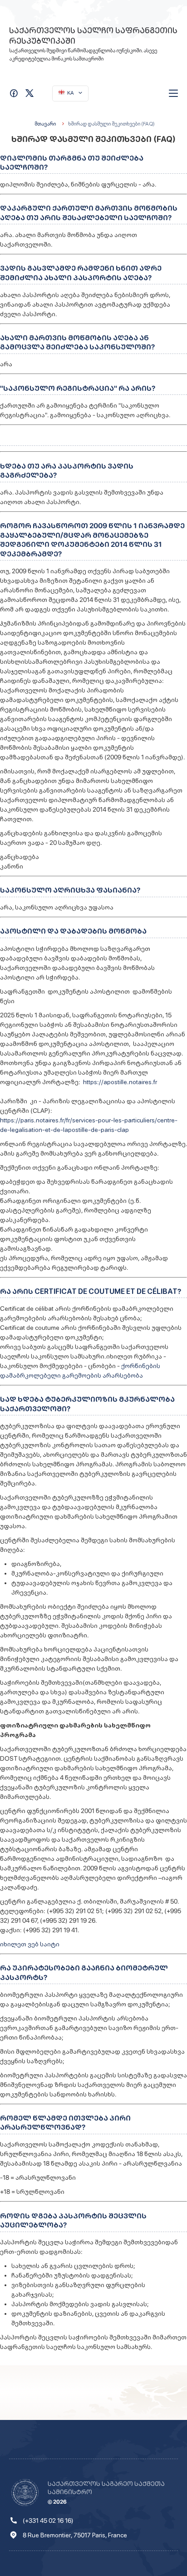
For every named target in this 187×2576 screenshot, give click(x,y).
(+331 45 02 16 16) (48, 2520)
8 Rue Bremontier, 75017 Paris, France (75, 2535)
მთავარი (45, 124)
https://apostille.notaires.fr (120, 1082)
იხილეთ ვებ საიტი (30, 1944)
